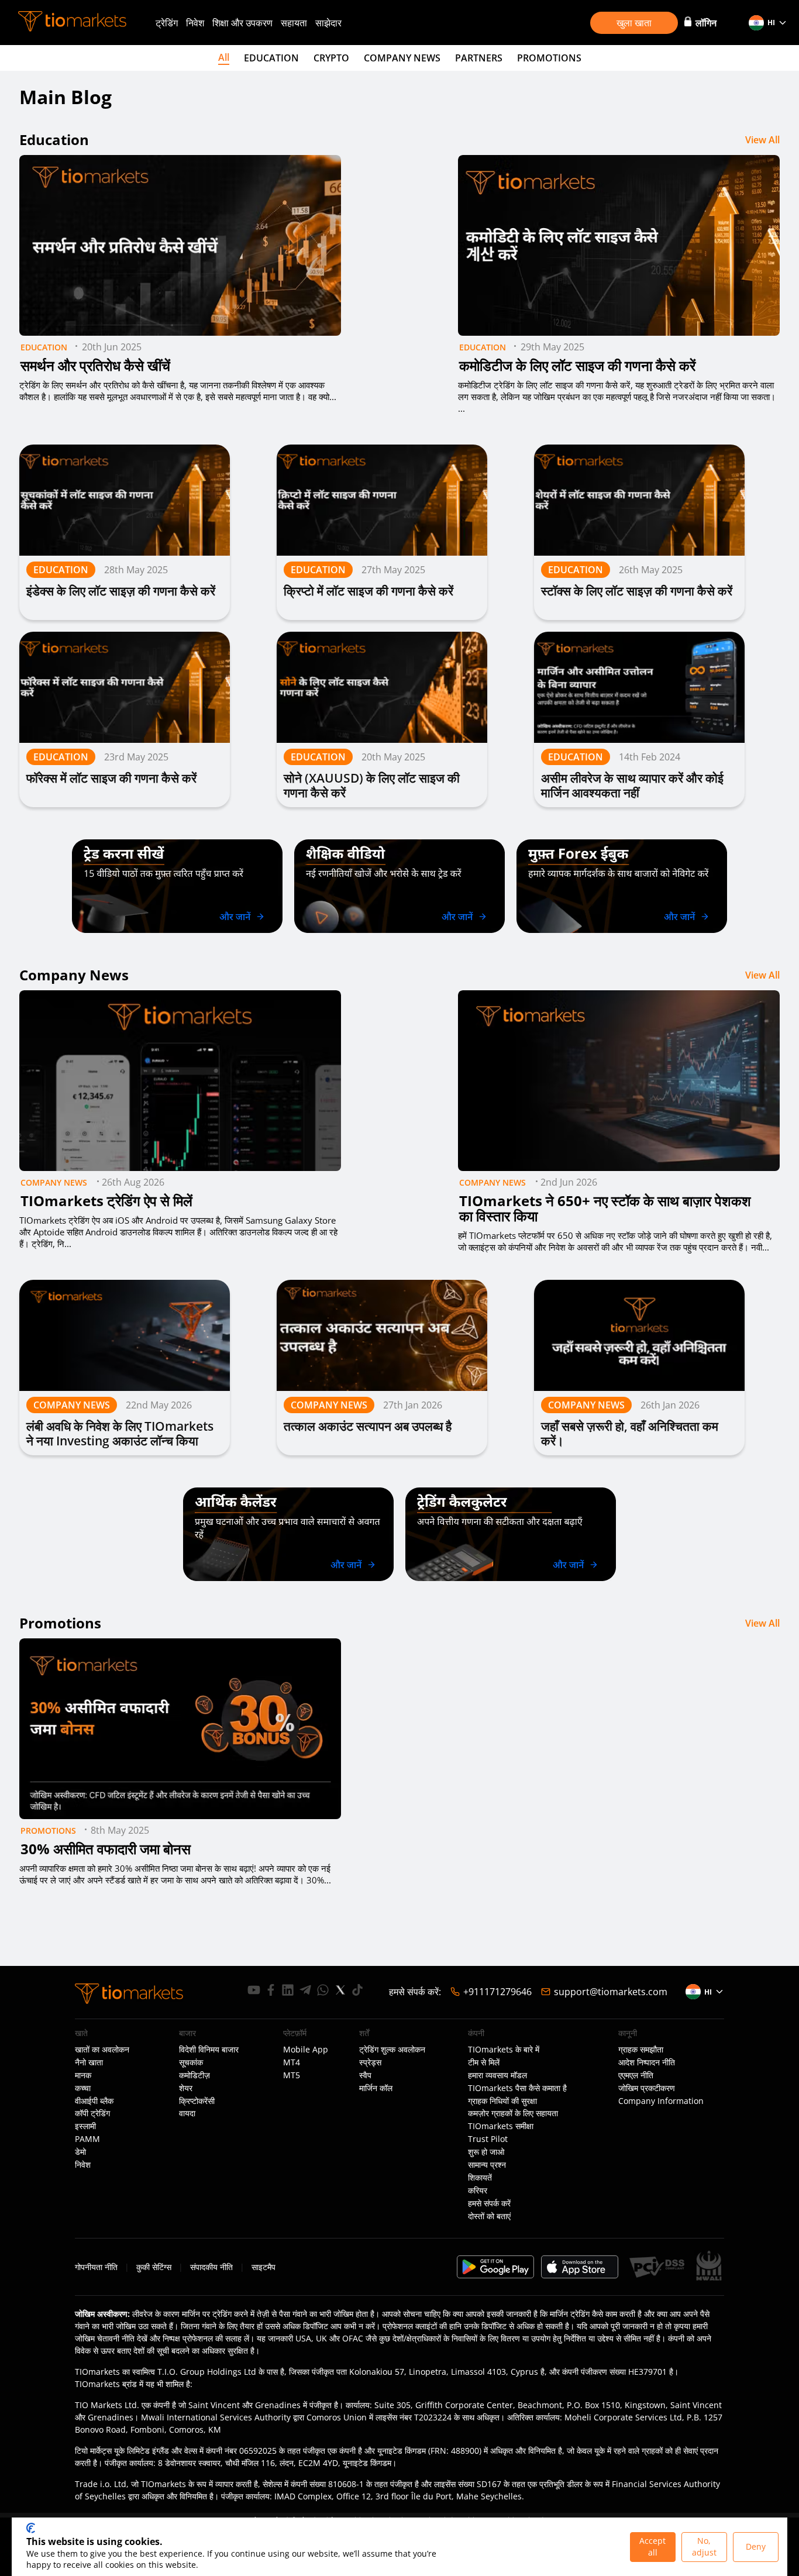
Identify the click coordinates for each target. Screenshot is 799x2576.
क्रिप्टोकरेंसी (197, 2101)
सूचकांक (191, 2062)
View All (762, 140)
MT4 (292, 2062)
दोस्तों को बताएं (489, 2216)
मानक (83, 2075)
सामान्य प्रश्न (487, 2165)
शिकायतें (480, 2178)
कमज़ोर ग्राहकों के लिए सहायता (513, 2113)
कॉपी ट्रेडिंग (92, 2113)
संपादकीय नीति (211, 2267)
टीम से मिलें (484, 2062)
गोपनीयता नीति (96, 2267)
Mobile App (306, 2050)
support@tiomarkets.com (611, 1992)
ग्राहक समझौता (641, 2050)
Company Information (661, 2101)
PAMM (87, 2139)
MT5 (292, 2075)
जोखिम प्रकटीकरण (647, 2088)
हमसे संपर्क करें (489, 2203)
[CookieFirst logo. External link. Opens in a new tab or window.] (31, 2528)
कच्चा (83, 2088)
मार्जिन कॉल (376, 2088)
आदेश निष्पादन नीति (647, 2062)
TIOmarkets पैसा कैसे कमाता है (517, 2088)
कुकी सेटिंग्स (154, 2267)
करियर (478, 2191)
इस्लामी (85, 2126)
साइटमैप (264, 2267)
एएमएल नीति (636, 2075)
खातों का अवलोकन (102, 2050)
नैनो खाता (89, 2062)
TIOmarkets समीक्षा (501, 2126)
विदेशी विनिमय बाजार (209, 2050)
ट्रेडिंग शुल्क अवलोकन (392, 2050)
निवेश (195, 23)
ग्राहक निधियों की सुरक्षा (502, 2101)
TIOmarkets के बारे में (504, 2050)
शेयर (186, 2088)
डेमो (80, 2152)
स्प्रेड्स (370, 2062)
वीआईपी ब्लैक (94, 2101)
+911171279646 (497, 1992)
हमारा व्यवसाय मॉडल (497, 2075)
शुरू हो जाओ (486, 2152)
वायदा (187, 2113)
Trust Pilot (488, 2139)
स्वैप (365, 2075)
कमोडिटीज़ (194, 2075)
